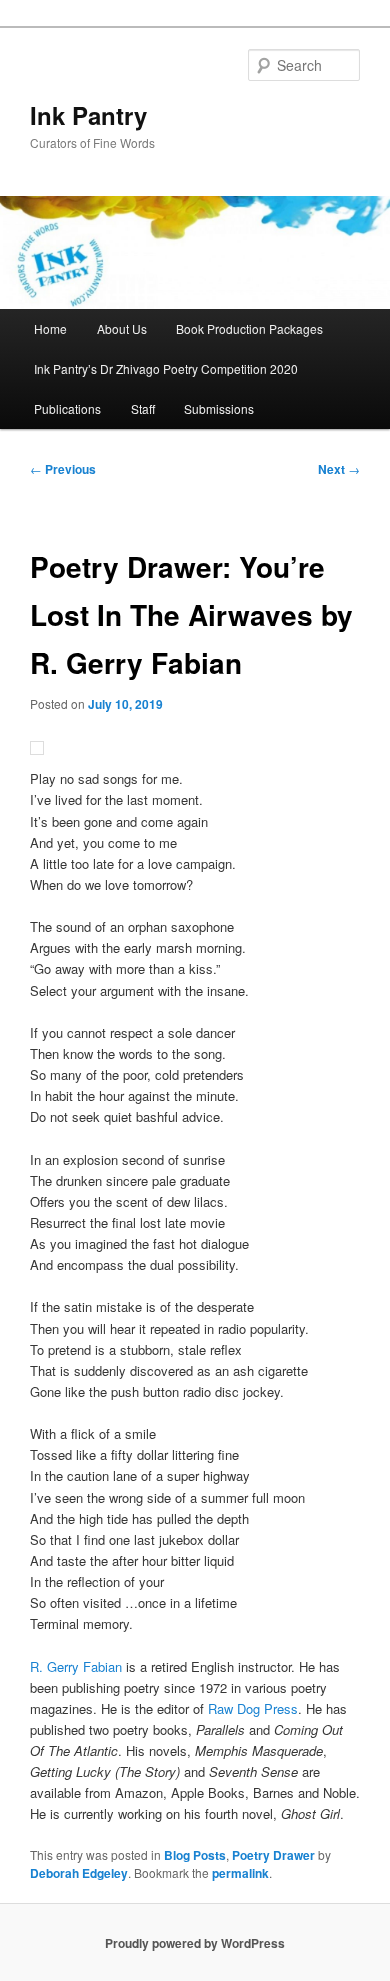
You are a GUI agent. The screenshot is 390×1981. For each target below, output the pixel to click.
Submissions (219, 408)
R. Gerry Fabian (76, 1666)
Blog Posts (195, 1855)
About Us (122, 328)
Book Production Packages (249, 328)
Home (50, 328)
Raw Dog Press (253, 1708)
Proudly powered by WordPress (195, 1943)
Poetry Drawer (273, 1855)
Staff (143, 408)
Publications (67, 408)
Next (339, 469)
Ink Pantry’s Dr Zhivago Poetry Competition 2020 (166, 368)
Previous (63, 469)
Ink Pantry (88, 115)
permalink (240, 1873)
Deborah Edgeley (79, 1873)
